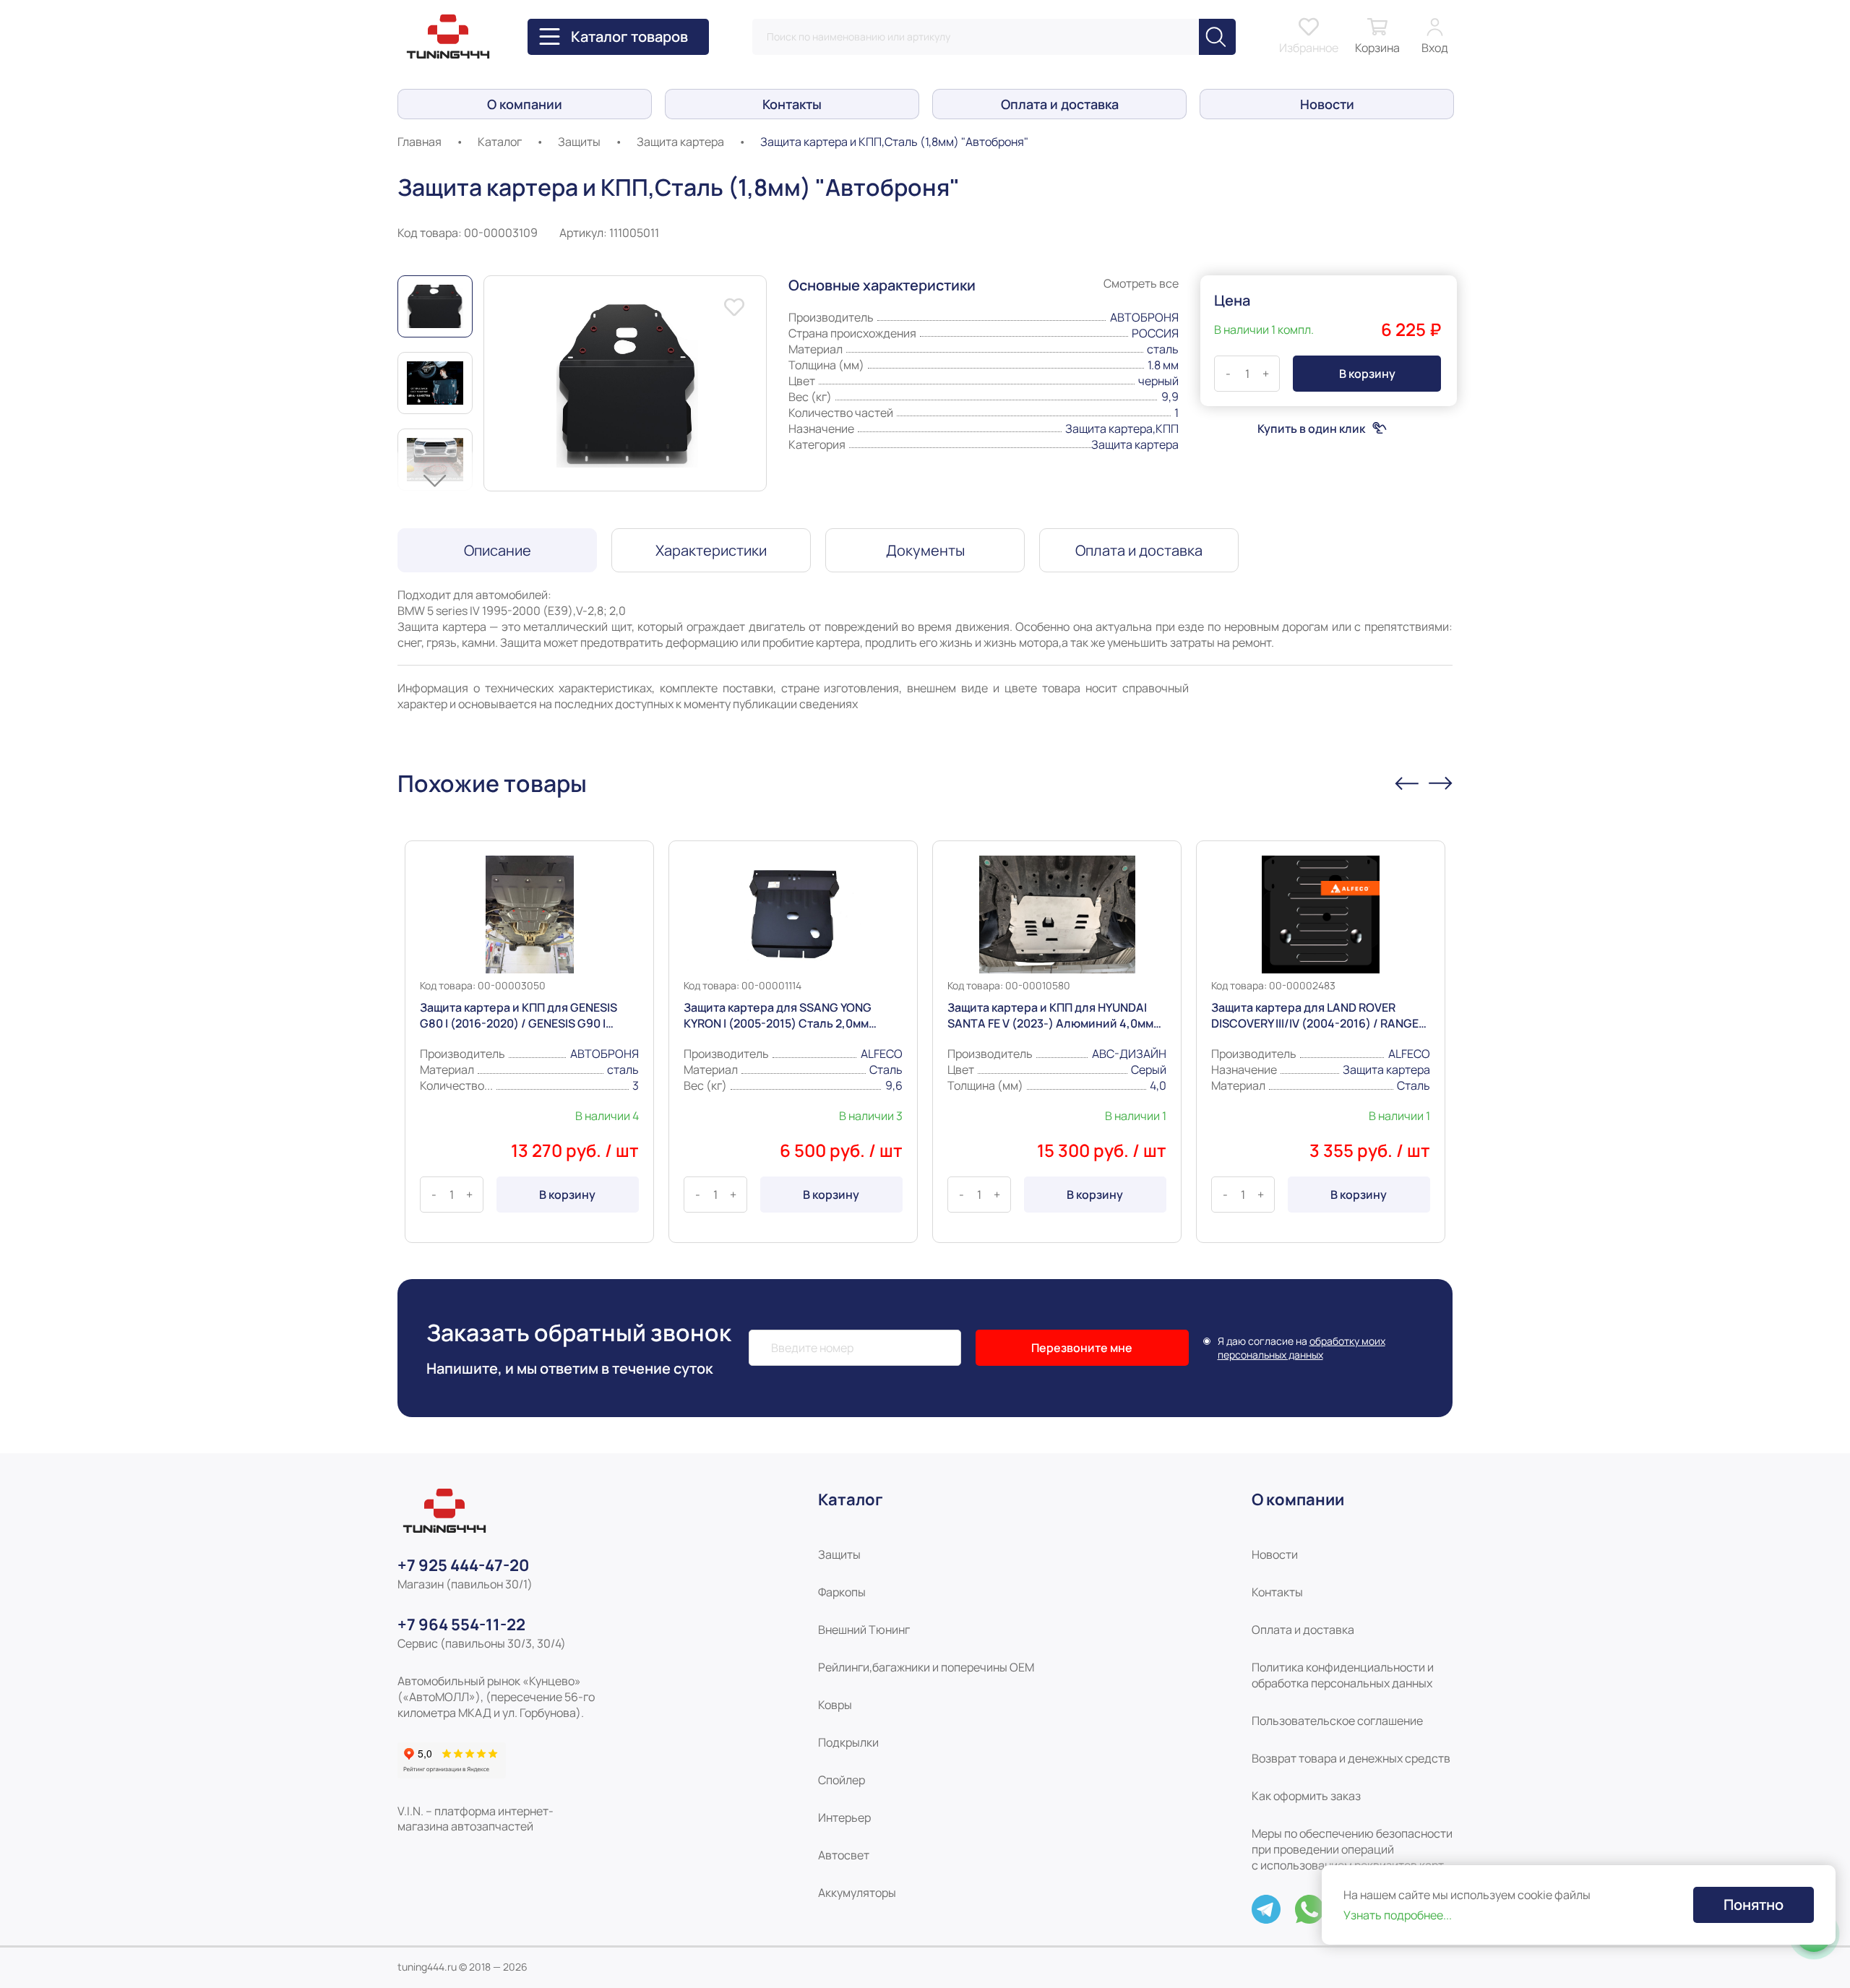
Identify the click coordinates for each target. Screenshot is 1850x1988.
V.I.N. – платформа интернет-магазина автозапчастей (476, 1819)
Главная (420, 142)
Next (435, 481)
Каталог (500, 142)
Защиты (579, 142)
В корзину (567, 1195)
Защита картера (680, 142)
